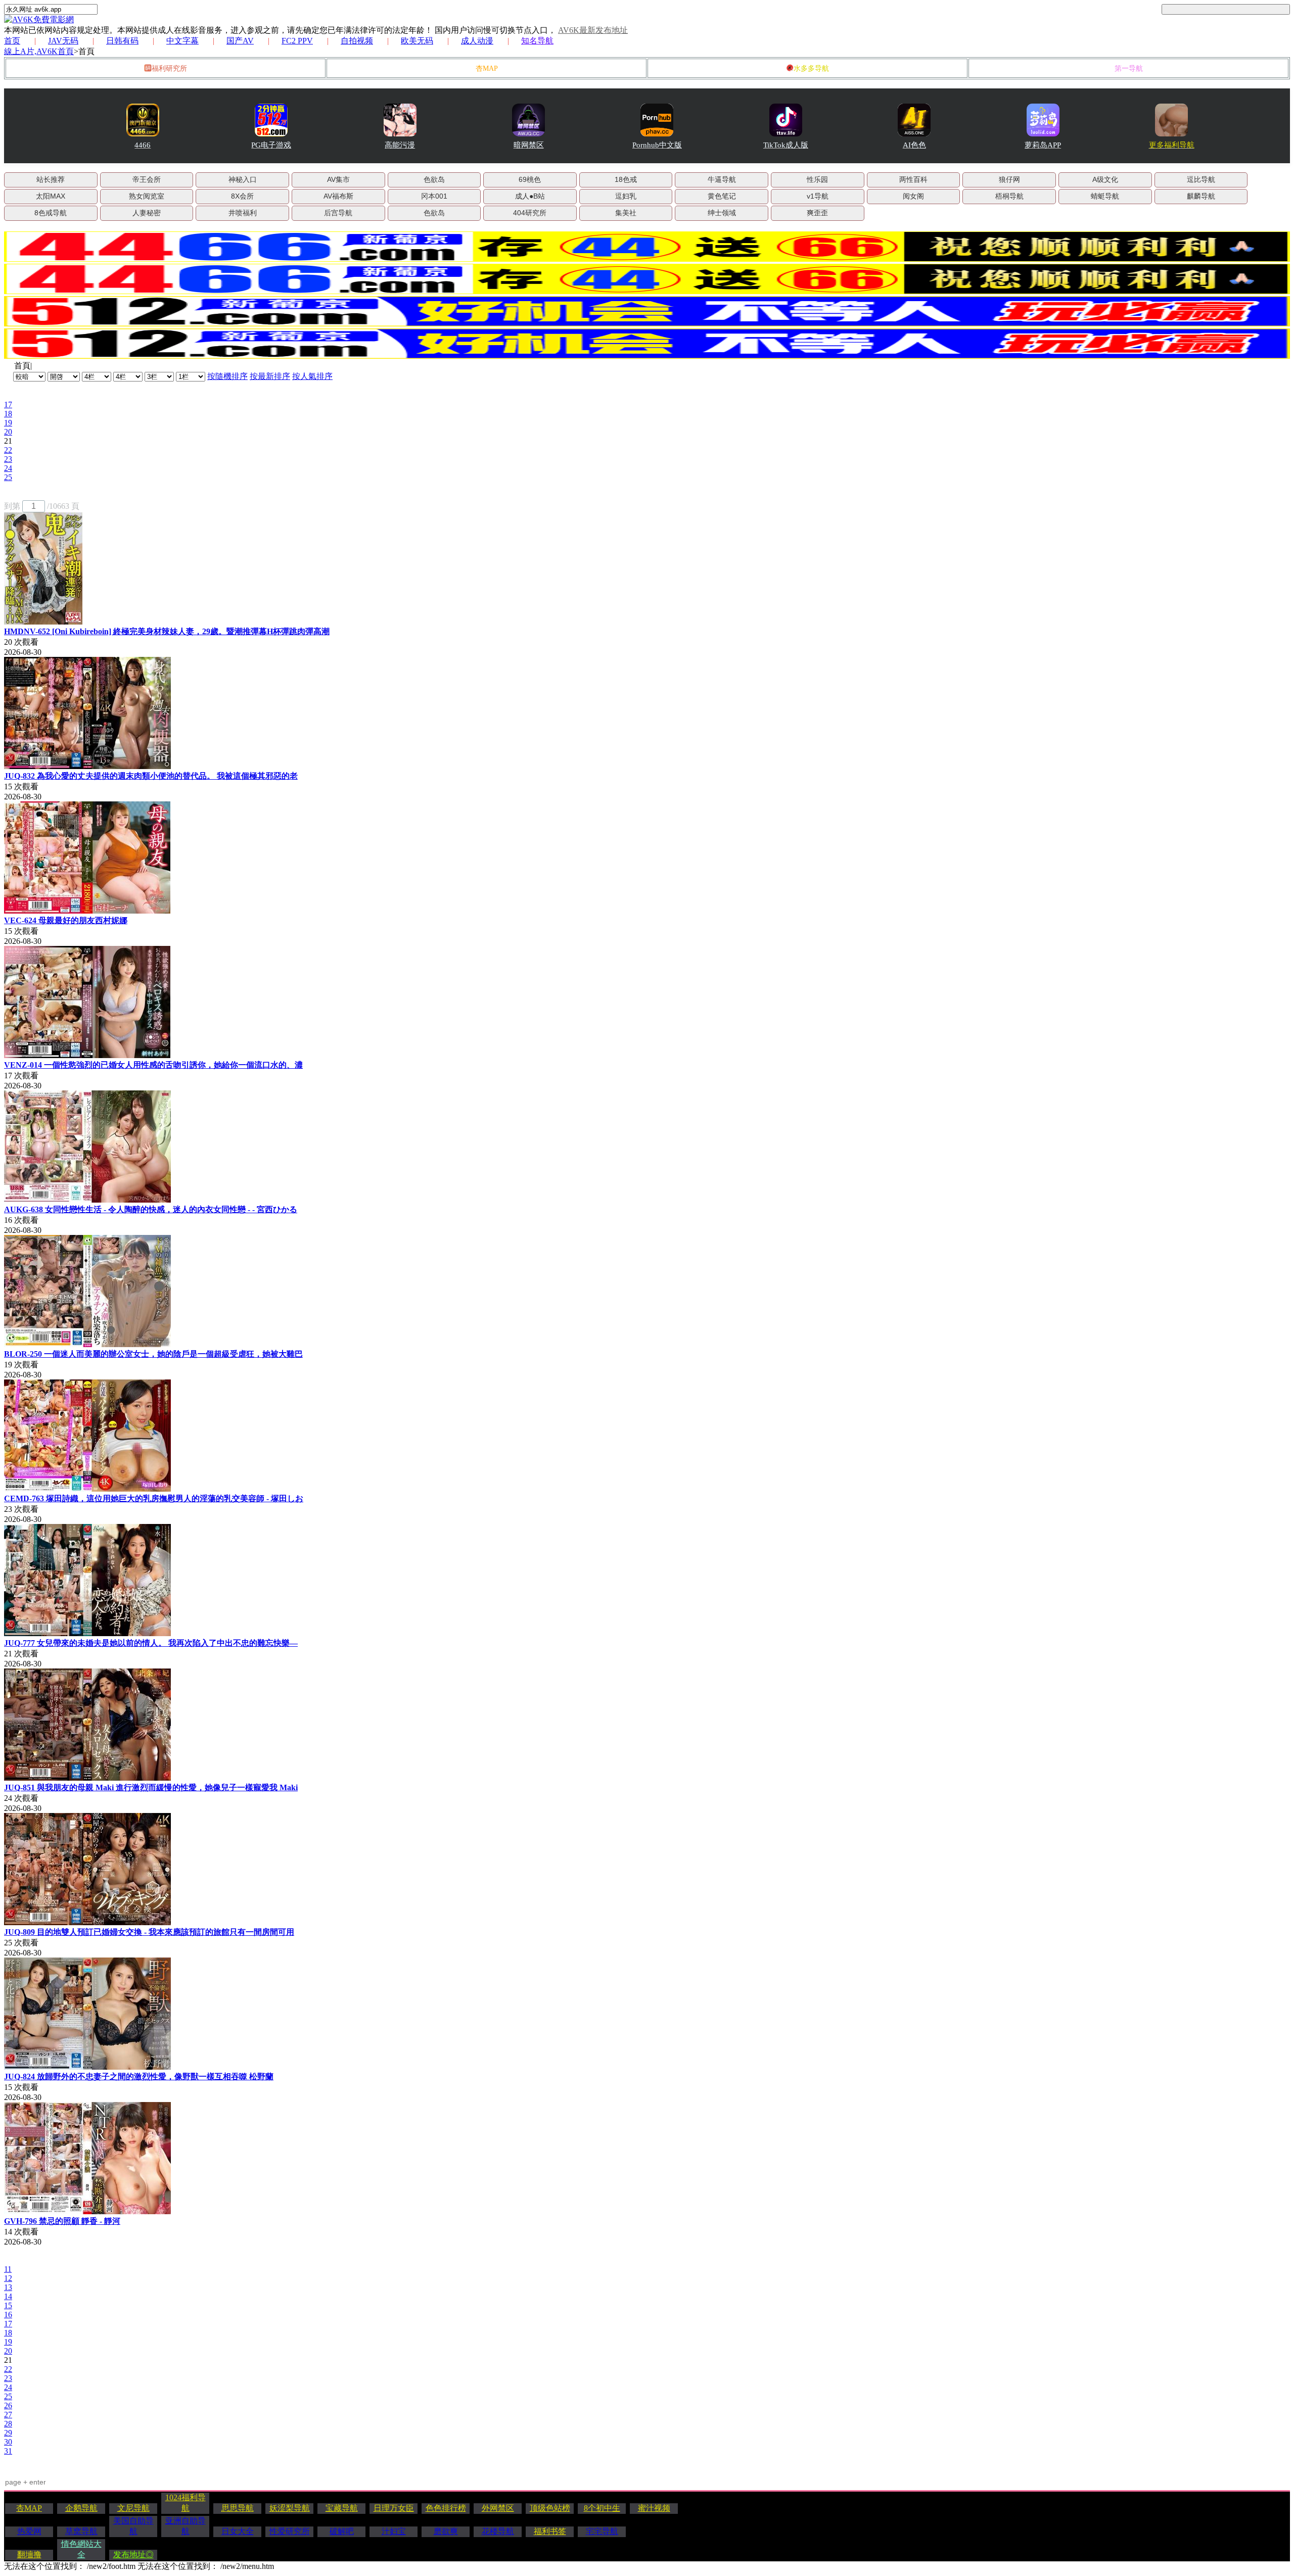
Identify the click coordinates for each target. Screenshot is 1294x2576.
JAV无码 (63, 41)
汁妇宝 (394, 2531)
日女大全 (238, 2531)
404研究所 (530, 213)
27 (8, 2415)
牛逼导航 (722, 179)
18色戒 (626, 179)
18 (8, 414)
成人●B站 (530, 196)
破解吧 (342, 2531)
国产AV (240, 41)
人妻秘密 (147, 213)
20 (8, 432)
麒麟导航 (1201, 196)
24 (8, 468)
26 (8, 2405)
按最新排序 (270, 376)
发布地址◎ (133, 2555)
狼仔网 (1009, 179)
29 (8, 2433)
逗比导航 (1201, 179)
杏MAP (487, 68)
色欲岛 (434, 179)
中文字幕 (182, 41)
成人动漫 (477, 41)
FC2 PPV (297, 41)
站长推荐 (51, 179)
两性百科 (913, 179)
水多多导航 (811, 68)
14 (8, 2296)
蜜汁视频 (654, 2508)
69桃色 (530, 179)
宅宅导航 (602, 2531)
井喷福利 (243, 213)
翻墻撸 (29, 2555)
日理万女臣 (394, 2508)
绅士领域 (722, 213)
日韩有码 (122, 41)
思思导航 (238, 2508)
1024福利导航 (186, 2503)
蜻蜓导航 (1105, 196)
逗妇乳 (626, 196)
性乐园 (817, 179)
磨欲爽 (446, 2531)
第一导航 (1129, 68)
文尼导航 (133, 2508)
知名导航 (537, 41)
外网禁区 (498, 2508)
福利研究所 (169, 68)
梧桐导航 (1009, 196)
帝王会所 (147, 179)
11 (8, 2269)
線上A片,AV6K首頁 (39, 51)
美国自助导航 (133, 2526)
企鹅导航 (81, 2508)
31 (8, 2451)
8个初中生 (602, 2508)
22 (8, 450)
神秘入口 (243, 179)
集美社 (626, 213)
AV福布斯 (338, 196)
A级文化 (1105, 179)
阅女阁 (913, 196)
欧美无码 (417, 41)
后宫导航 (338, 213)
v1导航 (818, 196)
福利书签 (550, 2531)
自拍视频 (357, 41)
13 (8, 2287)
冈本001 (434, 196)
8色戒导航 (51, 213)
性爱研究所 (290, 2531)
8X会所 (242, 196)
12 (8, 2278)
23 (8, 459)
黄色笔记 (722, 196)
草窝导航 (81, 2531)
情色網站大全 (81, 2549)
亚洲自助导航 (186, 2526)
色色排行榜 (446, 2508)
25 (8, 477)
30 (8, 2442)
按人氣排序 (312, 376)
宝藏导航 (342, 2508)
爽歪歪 (817, 213)
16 (8, 2315)
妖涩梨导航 (290, 2508)
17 (8, 404)
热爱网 (29, 2531)
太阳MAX (51, 196)
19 (8, 423)
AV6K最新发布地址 (593, 30)
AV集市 (338, 179)
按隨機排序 (227, 376)
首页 (12, 41)
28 (8, 2424)
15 (8, 2305)
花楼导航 (498, 2531)
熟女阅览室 (147, 196)
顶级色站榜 (550, 2508)
